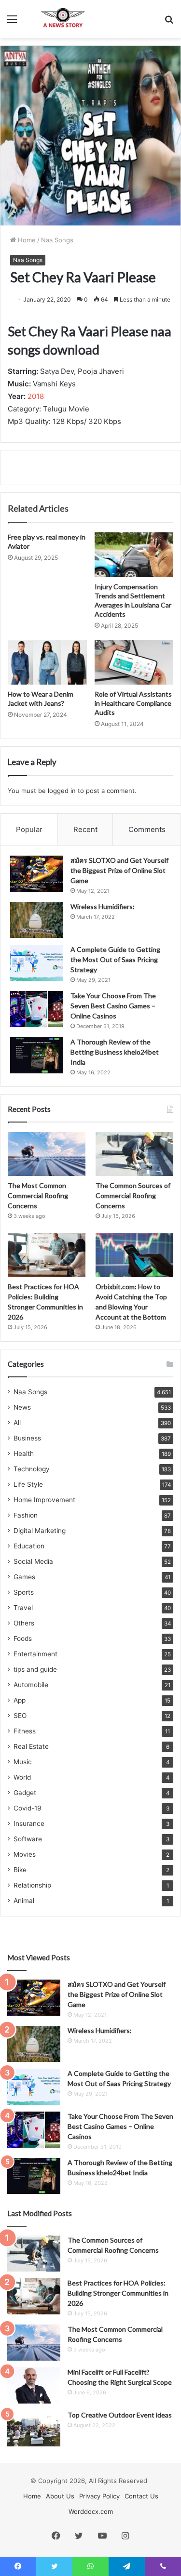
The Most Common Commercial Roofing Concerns (38, 1196)
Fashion (26, 1515)
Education (29, 1546)
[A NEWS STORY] (63, 19)
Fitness (25, 1731)
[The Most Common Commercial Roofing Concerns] (47, 1154)
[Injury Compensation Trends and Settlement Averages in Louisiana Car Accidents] (134, 555)
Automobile (31, 1685)
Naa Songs (57, 240)
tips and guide (35, 1669)
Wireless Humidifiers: (103, 906)
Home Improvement (44, 1500)
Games (24, 1577)
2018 (36, 396)
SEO (20, 1716)
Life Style (28, 1484)
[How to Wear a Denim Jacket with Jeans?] (47, 662)
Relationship (32, 1885)
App (20, 1700)
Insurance (29, 1823)
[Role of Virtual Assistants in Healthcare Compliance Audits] (134, 662)
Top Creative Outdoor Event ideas (120, 2415)
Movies (25, 1854)
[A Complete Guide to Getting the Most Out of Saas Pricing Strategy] (37, 963)
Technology (32, 1469)
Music (23, 1762)
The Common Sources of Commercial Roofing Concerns (133, 1196)
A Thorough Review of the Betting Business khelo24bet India (115, 1052)
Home (26, 240)
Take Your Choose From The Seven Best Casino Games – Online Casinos (113, 1006)
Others (24, 1623)
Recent (85, 829)
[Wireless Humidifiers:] (37, 920)
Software (28, 1839)
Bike (20, 1870)
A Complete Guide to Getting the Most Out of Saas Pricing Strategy (115, 959)
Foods (23, 1638)
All (17, 1423)
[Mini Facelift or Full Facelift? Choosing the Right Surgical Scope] (34, 2385)
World (22, 1777)
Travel (23, 1608)
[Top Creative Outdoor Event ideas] (34, 2428)
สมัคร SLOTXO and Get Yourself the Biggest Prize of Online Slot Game (119, 870)
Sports (24, 1592)
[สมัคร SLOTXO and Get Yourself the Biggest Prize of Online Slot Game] (37, 874)
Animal (24, 1901)
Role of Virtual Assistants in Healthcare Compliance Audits (133, 703)
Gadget (25, 1793)
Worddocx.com (91, 2511)
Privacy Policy (99, 2496)
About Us (60, 2496)
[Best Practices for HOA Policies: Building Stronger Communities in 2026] (47, 1255)
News (22, 1407)
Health (24, 1453)
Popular (29, 829)
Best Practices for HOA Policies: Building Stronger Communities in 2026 (118, 2293)
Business (27, 1438)
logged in (62, 791)
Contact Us (141, 2496)
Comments (147, 829)
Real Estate (31, 1746)
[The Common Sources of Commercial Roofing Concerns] (134, 1154)
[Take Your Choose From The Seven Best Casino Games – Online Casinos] (37, 1009)
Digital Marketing (40, 1531)
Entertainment (35, 1654)
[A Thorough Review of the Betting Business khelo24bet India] (37, 1055)
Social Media (33, 1561)
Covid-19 (28, 1808)
